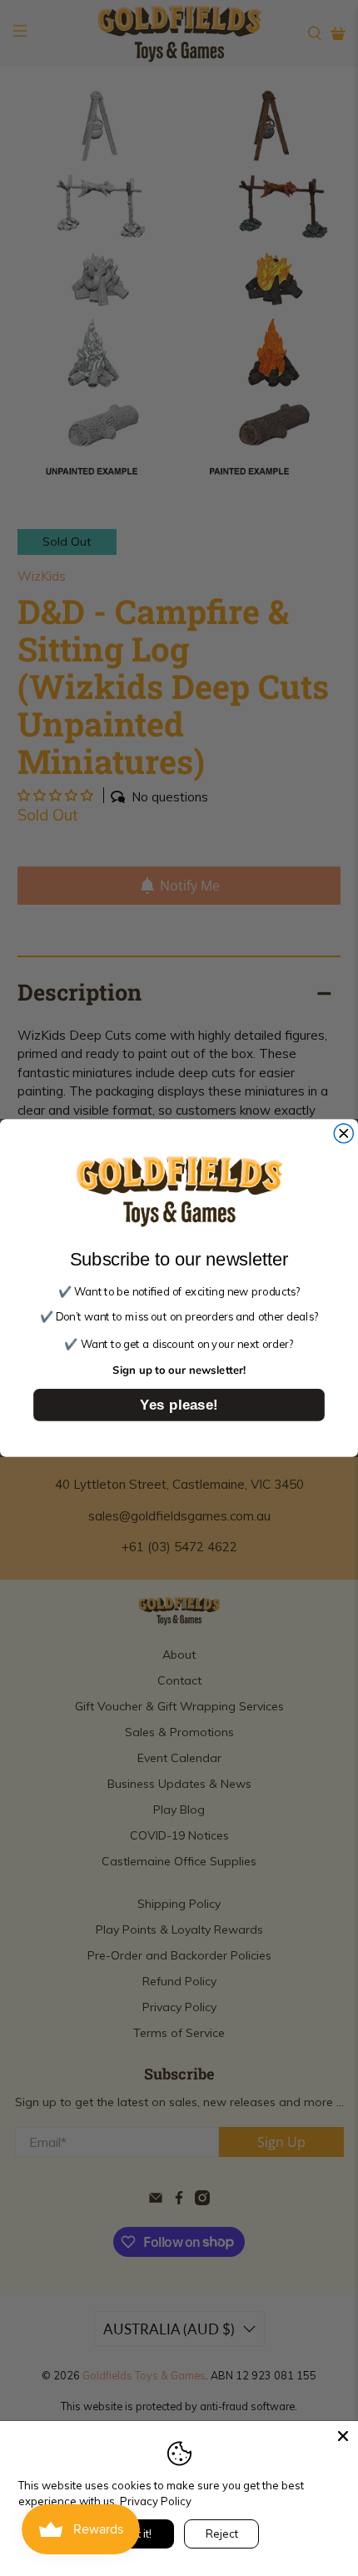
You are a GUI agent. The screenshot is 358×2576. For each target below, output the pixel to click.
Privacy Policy (156, 2501)
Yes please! (179, 1404)
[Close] (343, 2436)
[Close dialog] (343, 1133)
